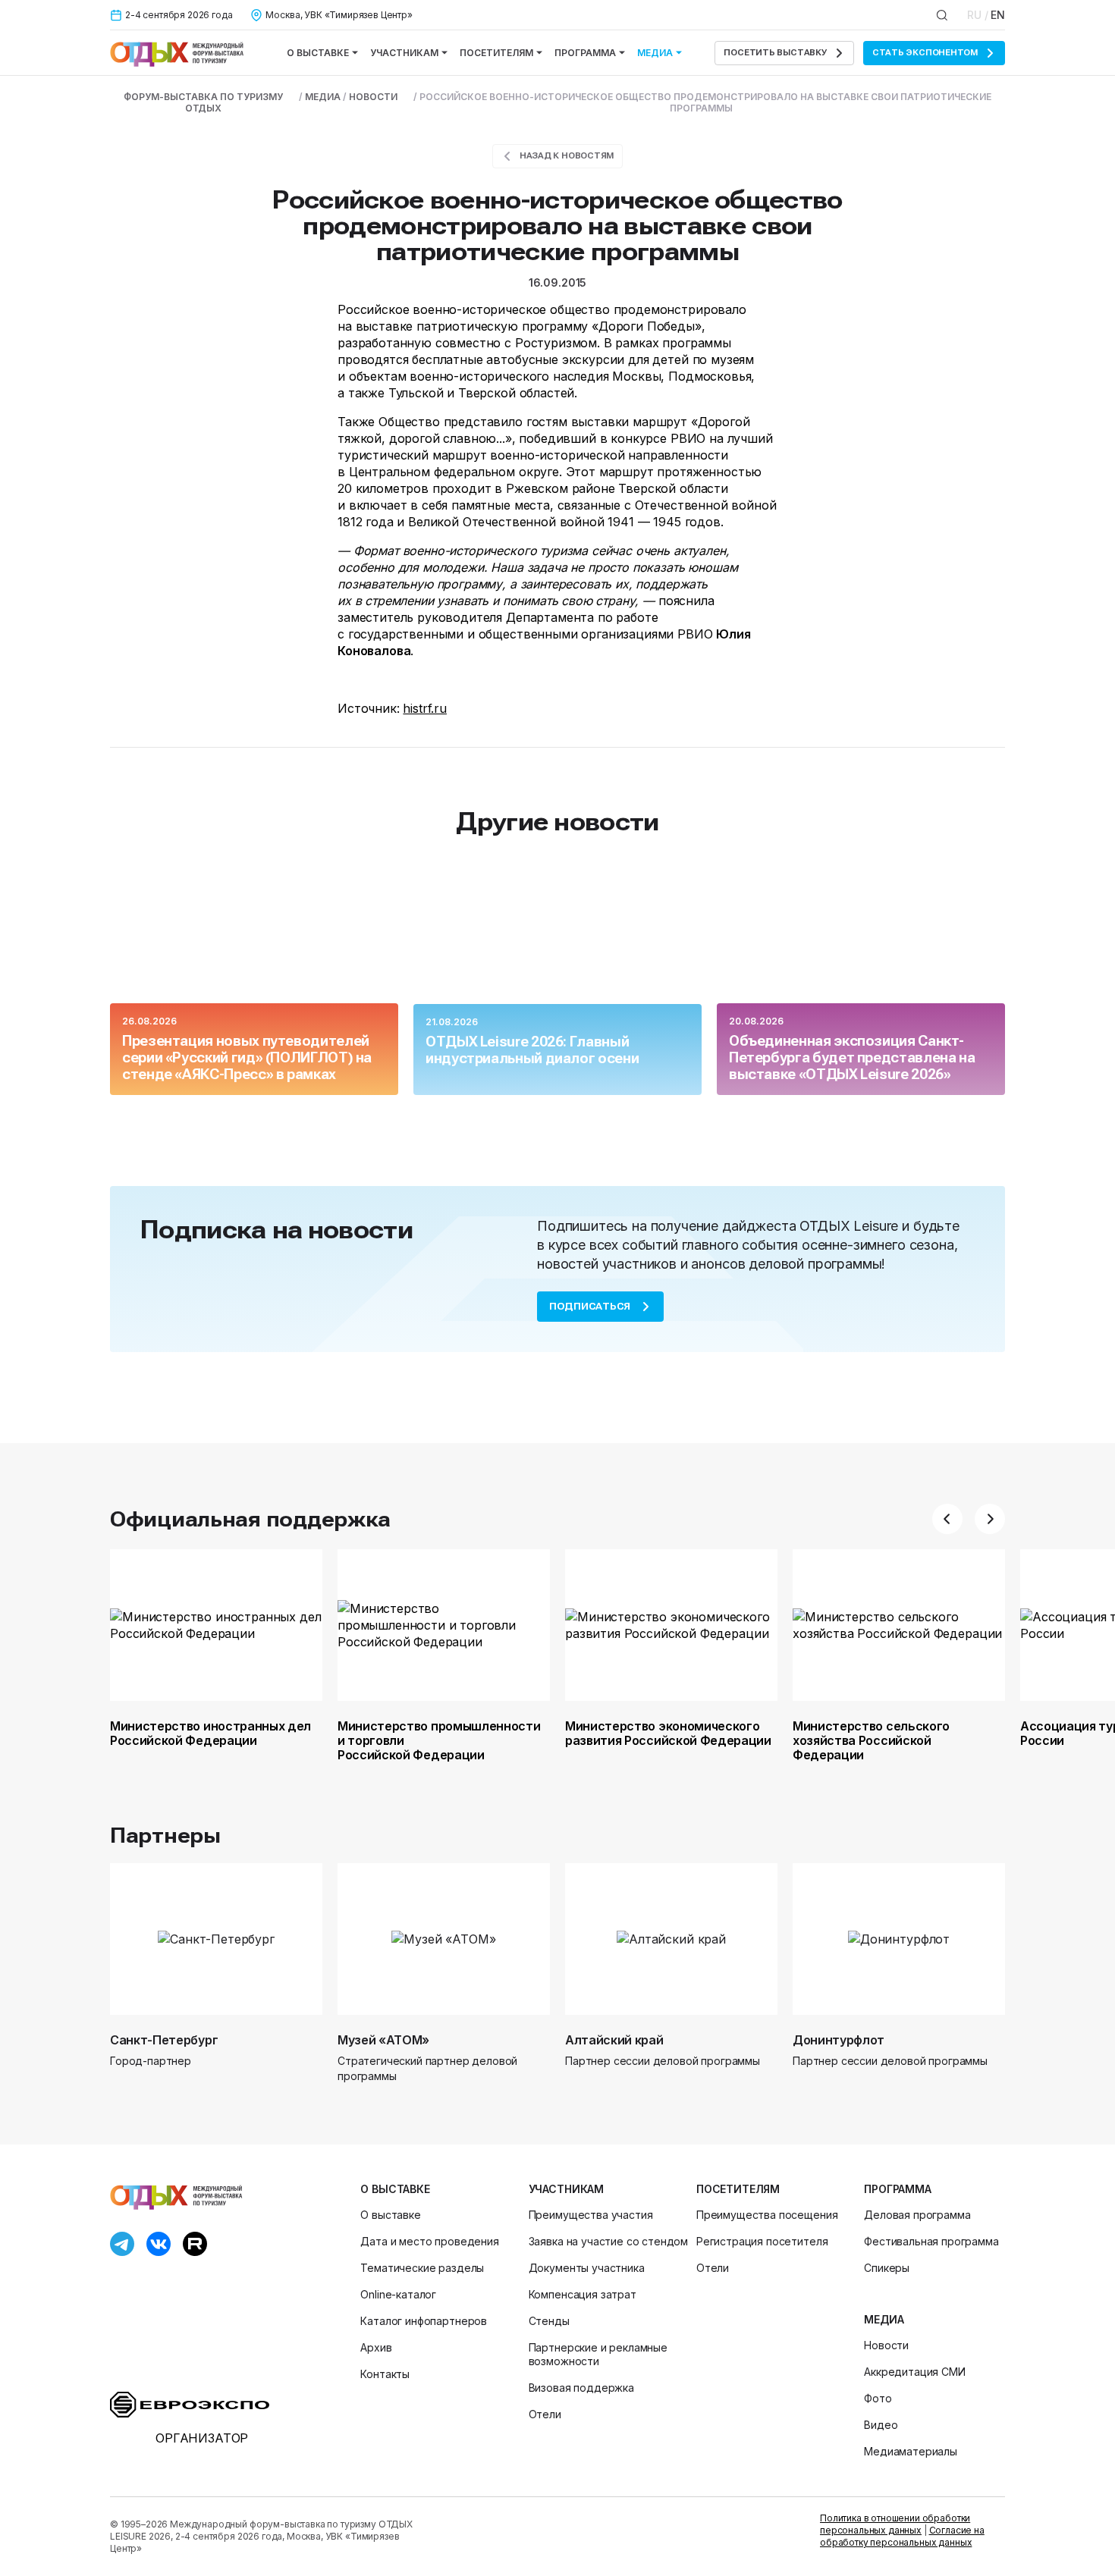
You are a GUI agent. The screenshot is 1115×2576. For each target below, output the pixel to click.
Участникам (404, 53)
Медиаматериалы (911, 2451)
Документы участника (587, 2268)
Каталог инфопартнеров (424, 2321)
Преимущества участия (591, 2215)
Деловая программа (917, 2215)
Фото (878, 2398)
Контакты (385, 2374)
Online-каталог (398, 2294)
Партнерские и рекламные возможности (598, 2354)
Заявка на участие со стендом (609, 2241)
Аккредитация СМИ (914, 2372)
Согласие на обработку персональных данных (902, 2536)
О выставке (318, 53)
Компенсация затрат (583, 2294)
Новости (886, 2345)
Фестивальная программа (931, 2241)
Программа (585, 53)
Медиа (655, 53)
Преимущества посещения (767, 2215)
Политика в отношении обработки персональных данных (895, 2524)
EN (998, 15)
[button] (947, 1519)
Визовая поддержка (581, 2388)
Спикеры (887, 2268)
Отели (545, 2414)
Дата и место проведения (429, 2241)
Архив (376, 2347)
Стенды (549, 2321)
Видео (881, 2425)
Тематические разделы (422, 2268)
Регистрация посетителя (762, 2241)
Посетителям (496, 53)
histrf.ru (425, 708)
